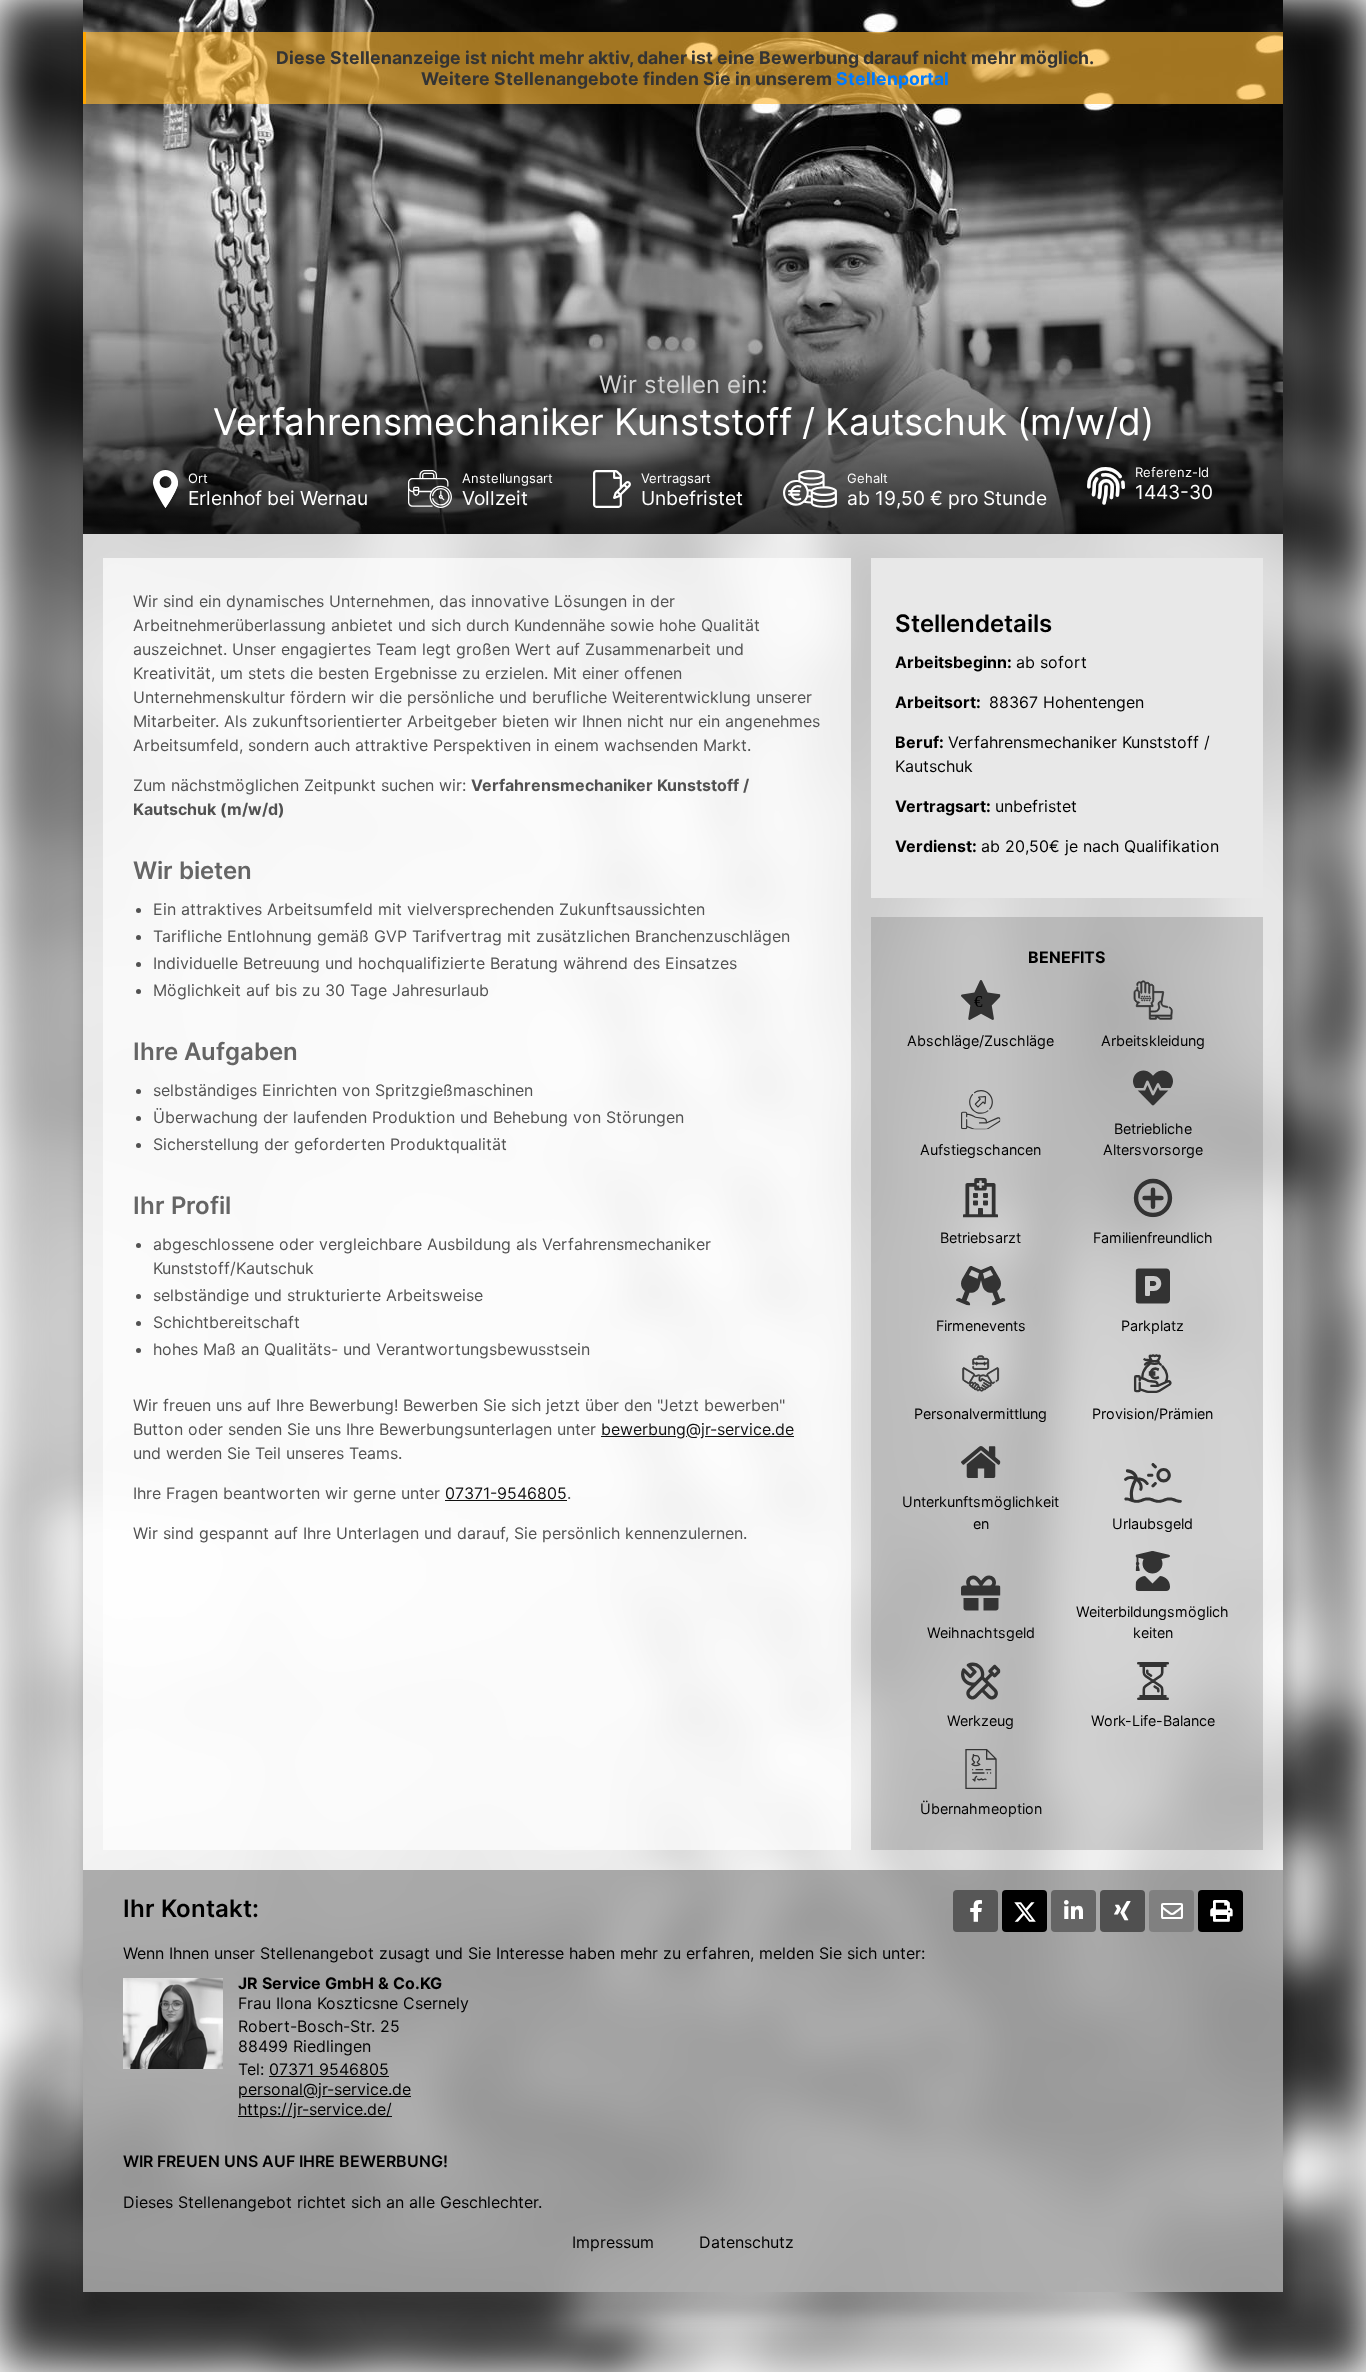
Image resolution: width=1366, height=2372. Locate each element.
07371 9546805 (329, 2069)
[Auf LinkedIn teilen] (1073, 1911)
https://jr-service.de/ (315, 2109)
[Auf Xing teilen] (1122, 1911)
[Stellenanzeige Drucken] (1220, 1911)
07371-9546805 (506, 1493)
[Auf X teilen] (1024, 1911)
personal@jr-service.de (324, 2089)
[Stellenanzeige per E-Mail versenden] (1171, 1911)
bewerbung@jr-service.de (697, 1429)
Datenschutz (746, 2242)
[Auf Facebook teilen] (975, 1911)
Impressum (613, 2242)
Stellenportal (892, 78)
